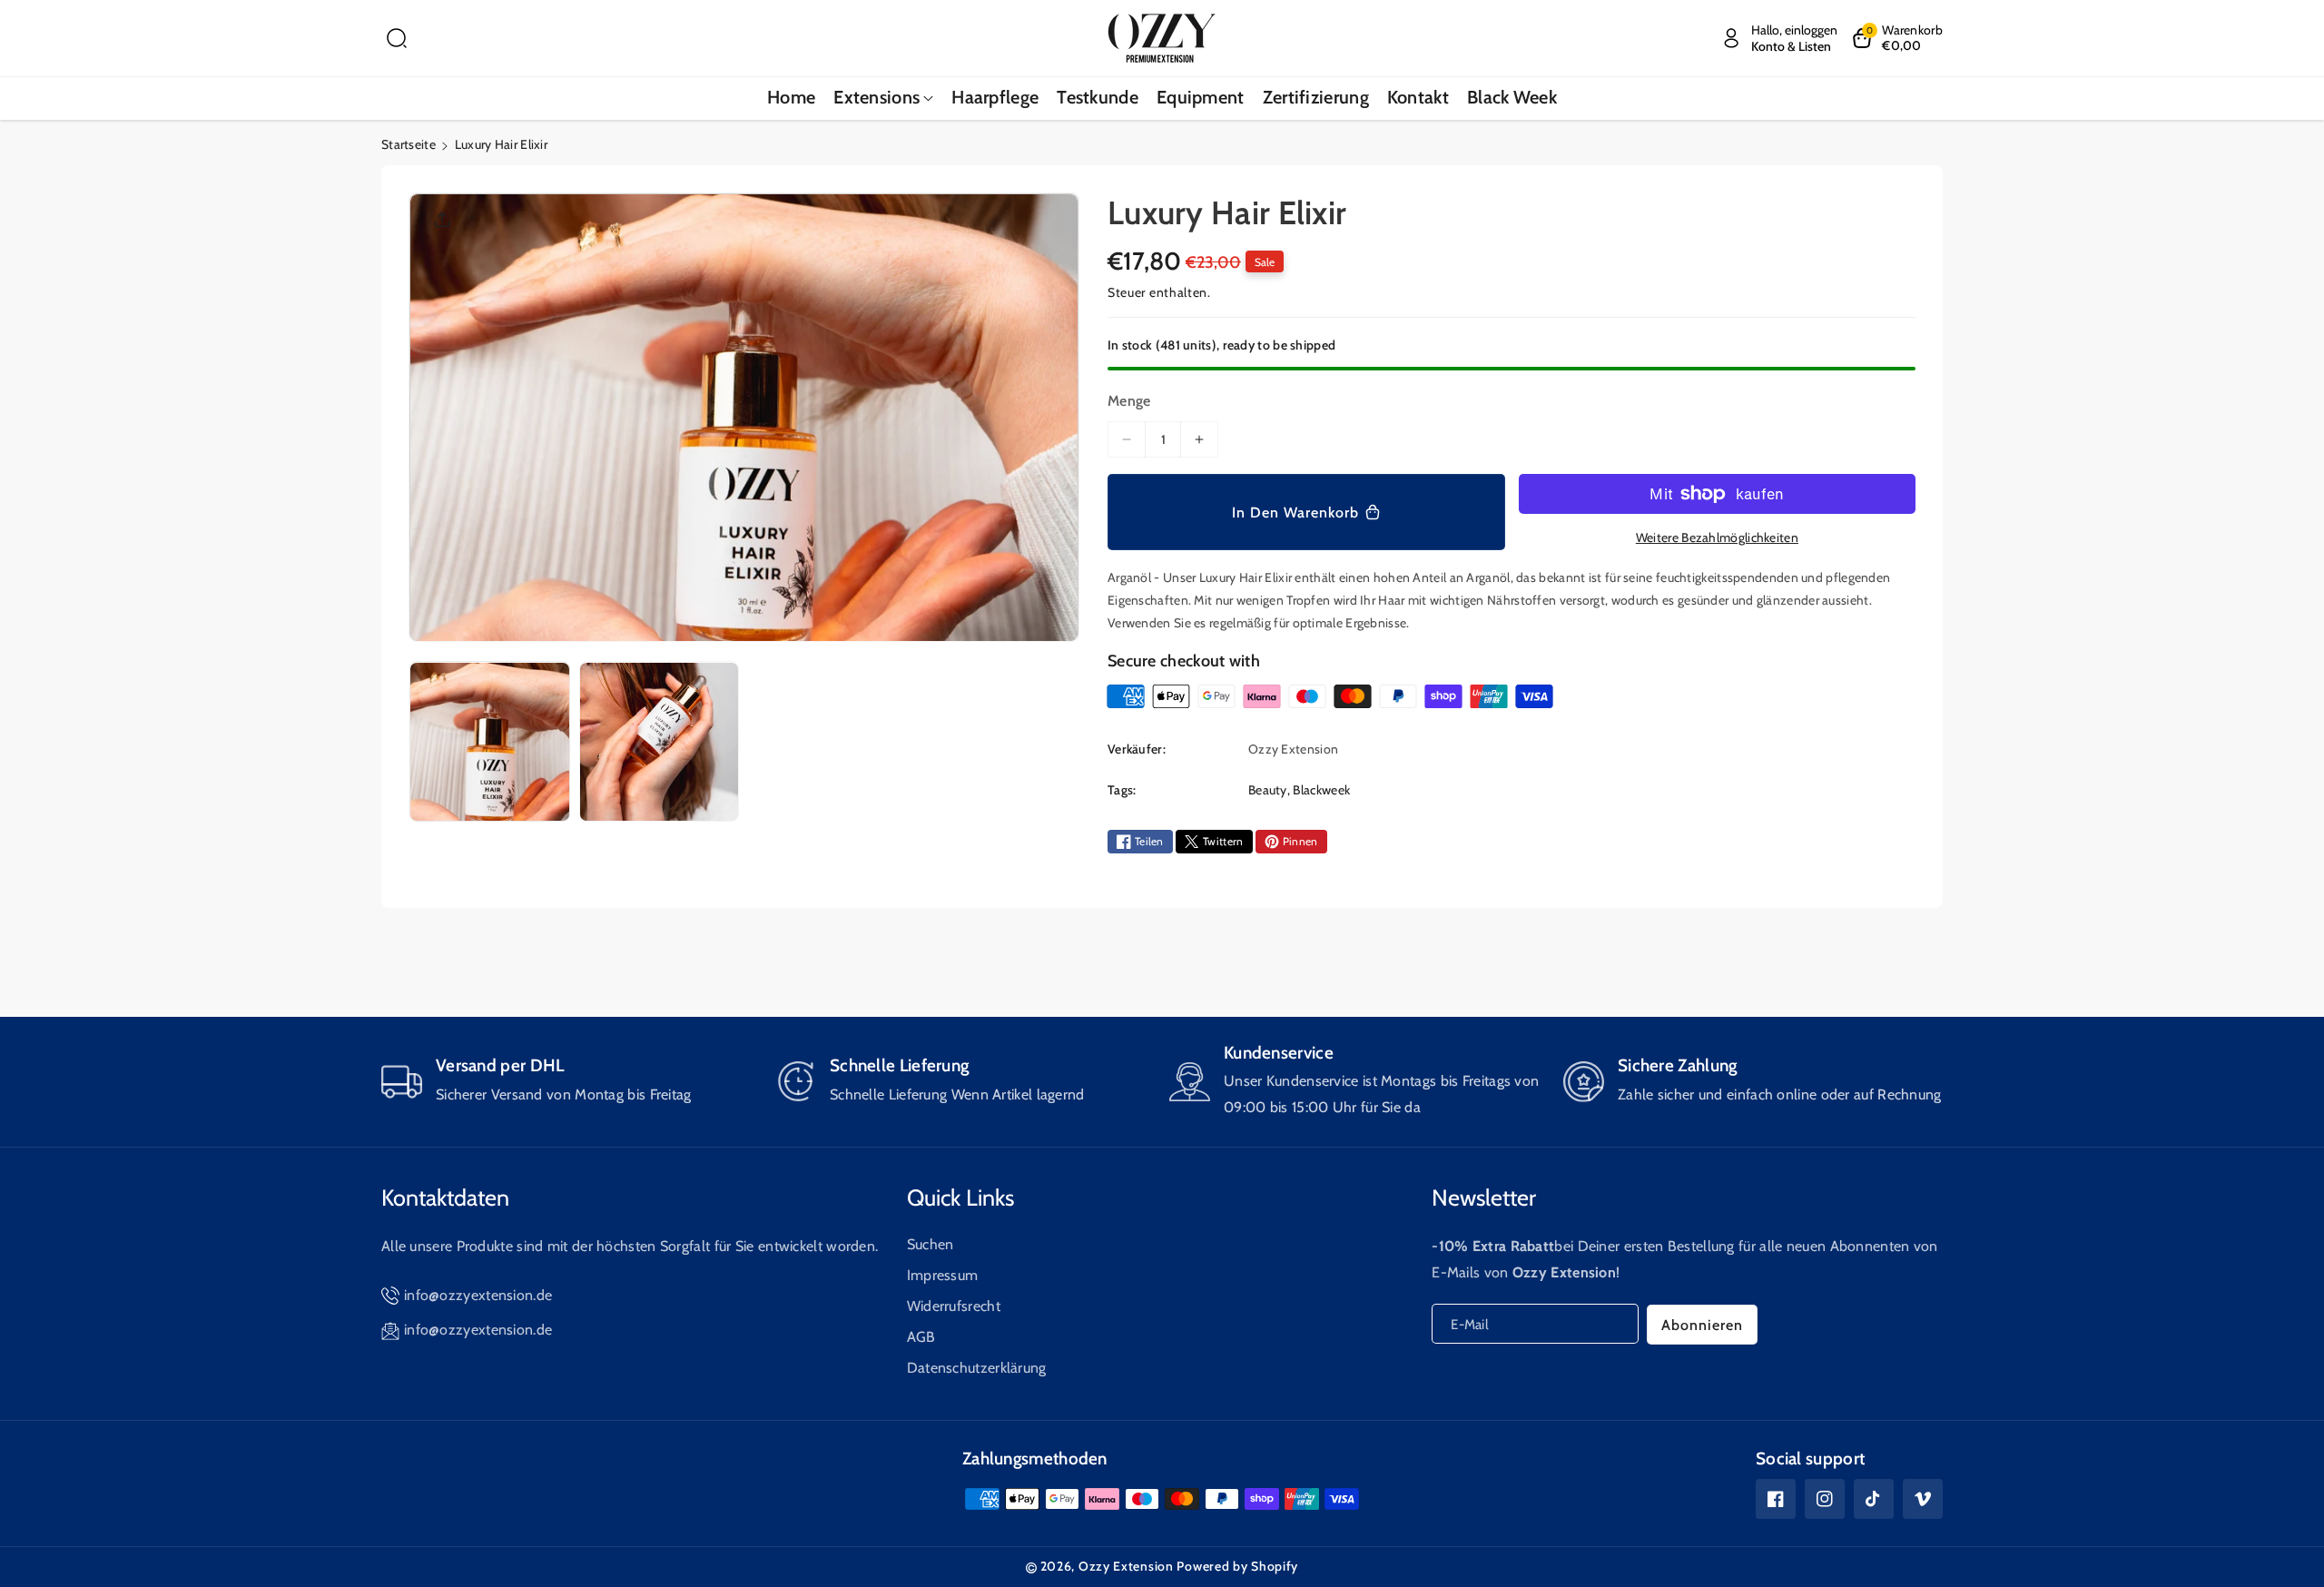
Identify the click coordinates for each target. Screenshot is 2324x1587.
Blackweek (1321, 790)
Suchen (931, 1244)
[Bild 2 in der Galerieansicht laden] (660, 742)
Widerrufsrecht (954, 1306)
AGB (921, 1337)
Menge (1129, 401)
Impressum (943, 1275)
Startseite (409, 144)
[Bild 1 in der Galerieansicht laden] (490, 742)
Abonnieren (1702, 1325)
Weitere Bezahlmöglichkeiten (1717, 537)
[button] (397, 38)
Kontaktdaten (445, 1198)
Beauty (1268, 790)
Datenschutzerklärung (977, 1368)
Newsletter (1484, 1198)
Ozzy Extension (1126, 1566)
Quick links (960, 1198)
